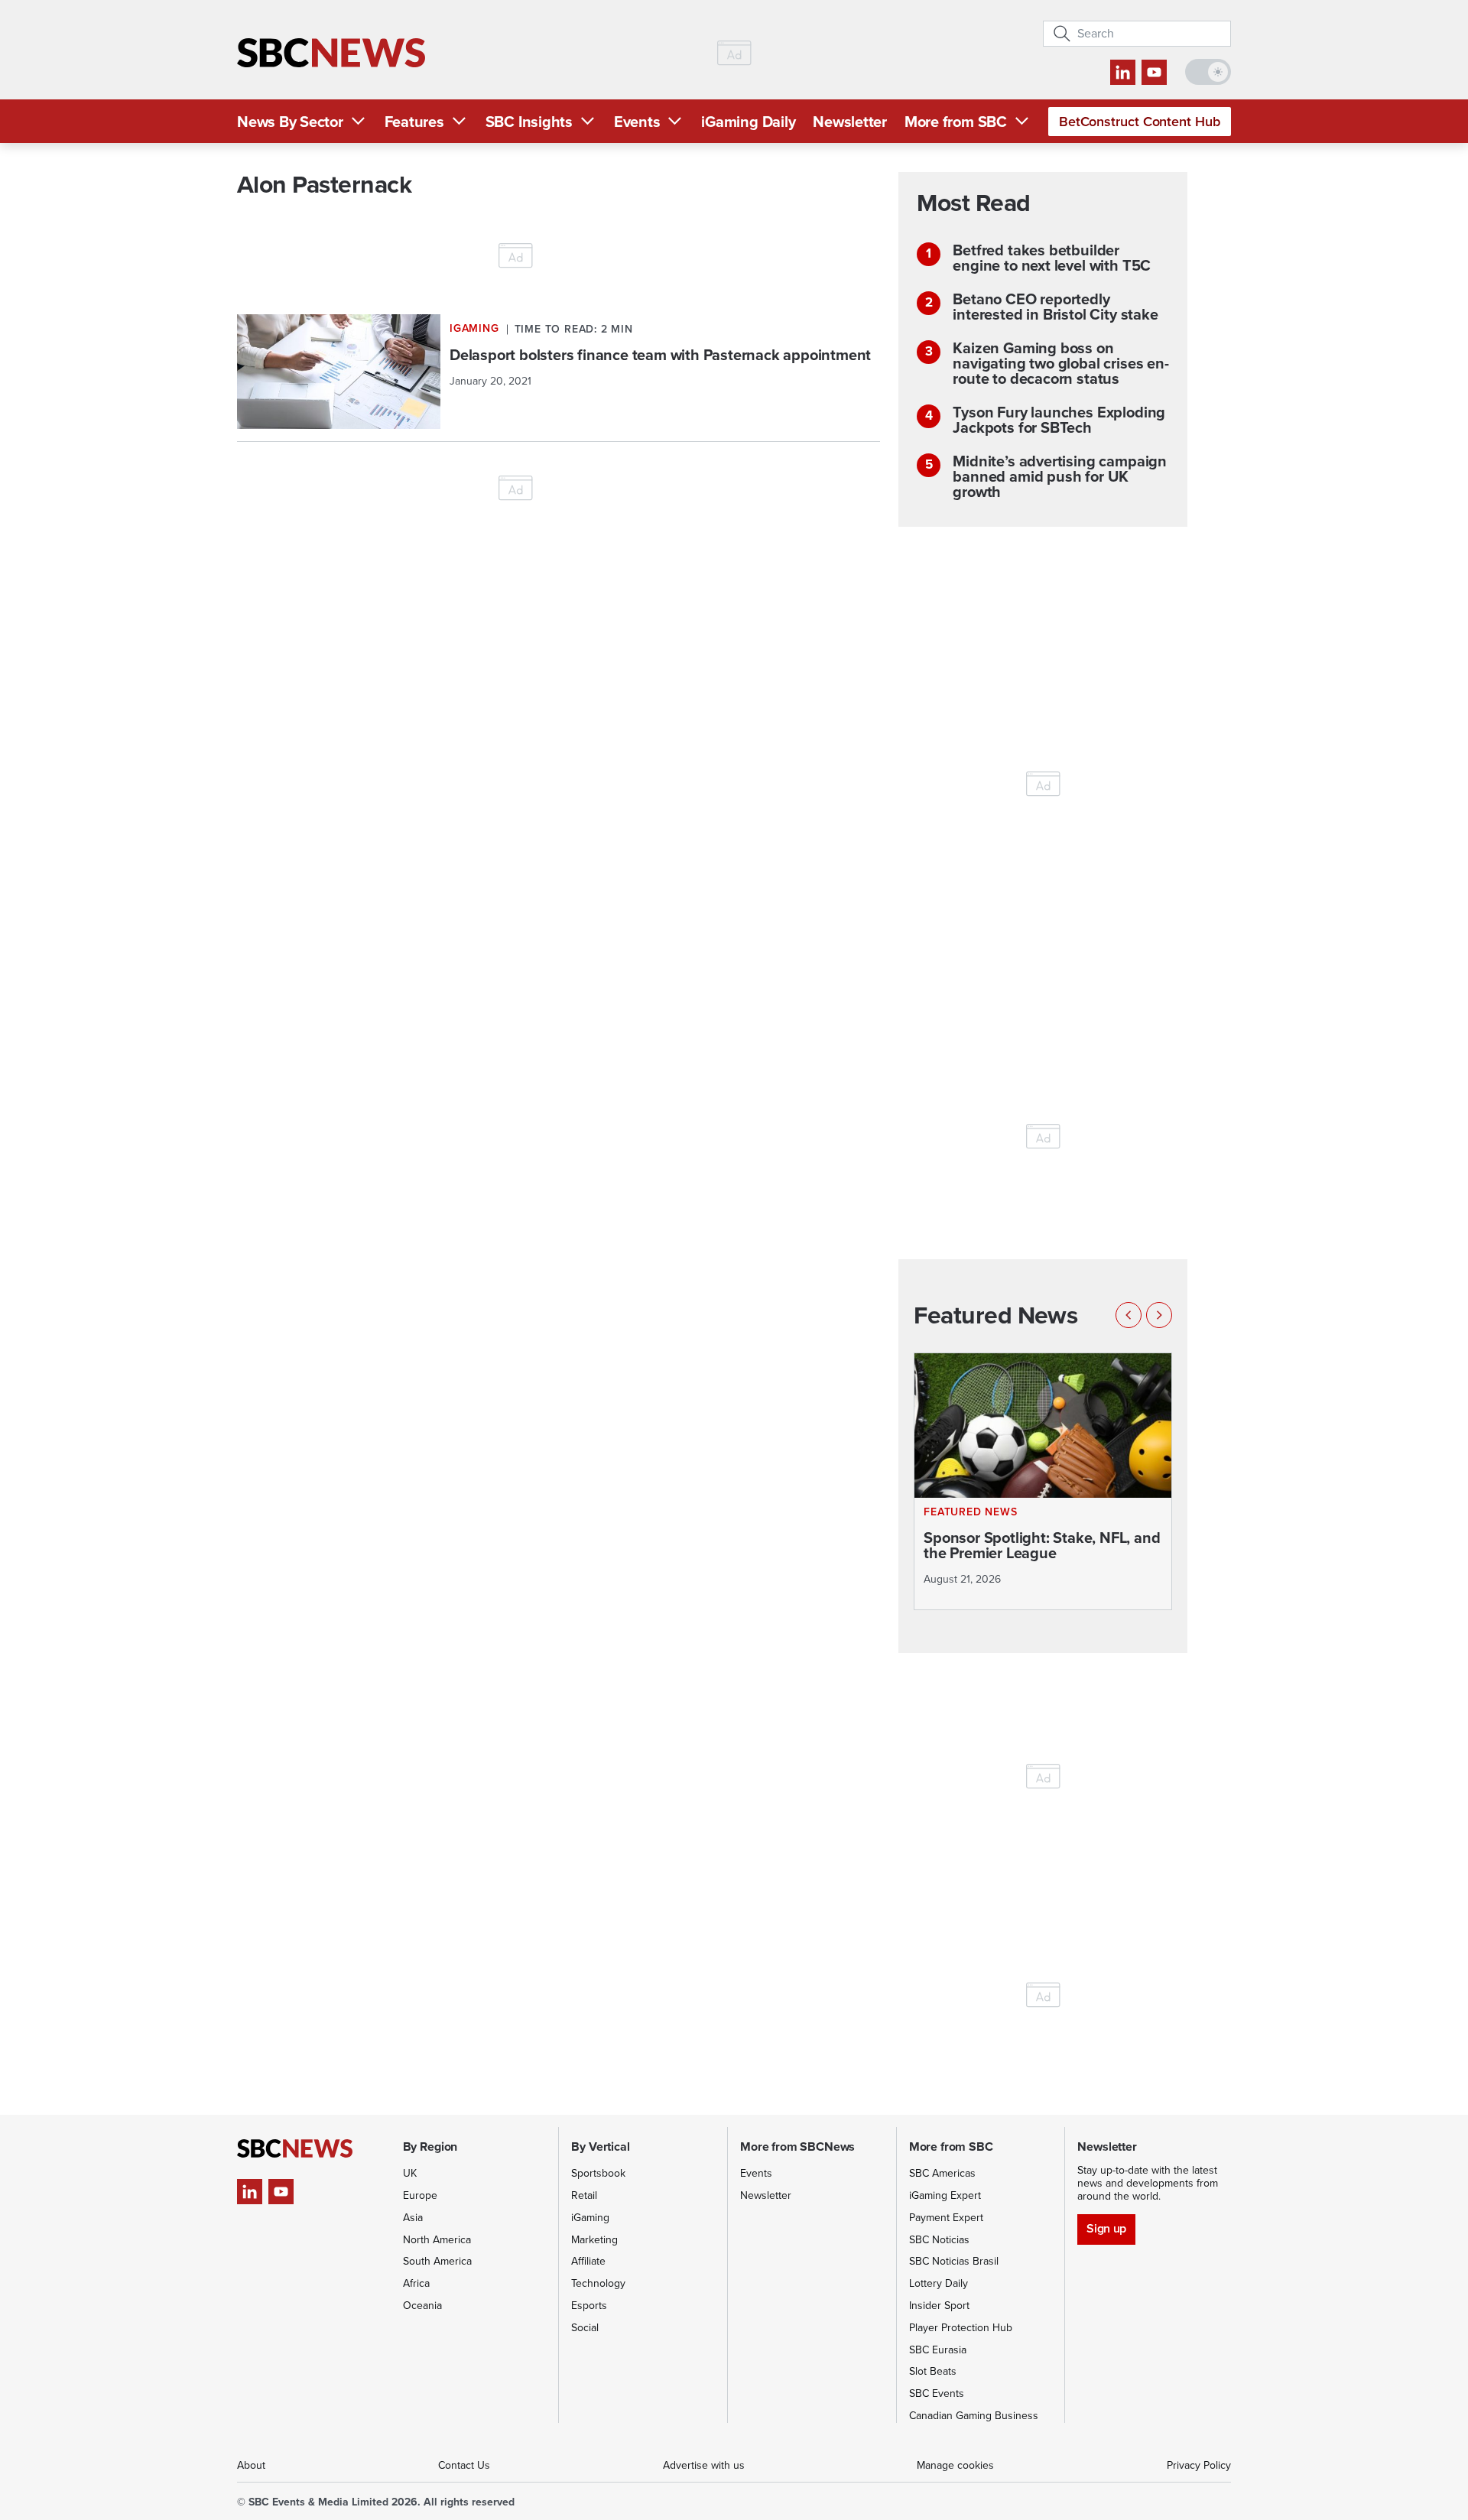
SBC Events (937, 2393)
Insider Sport (939, 2306)
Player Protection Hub (961, 2328)
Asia (413, 2218)
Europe (420, 2195)
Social (585, 2328)
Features (414, 122)
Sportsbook (598, 2173)
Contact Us (464, 2465)
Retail (584, 2195)
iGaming (590, 2218)
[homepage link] (331, 53)
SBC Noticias (939, 2240)
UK (410, 2173)
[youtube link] (1154, 72)
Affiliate (588, 2261)
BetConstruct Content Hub (1140, 122)
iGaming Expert (945, 2195)
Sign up (1106, 2228)
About (251, 2465)
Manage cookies (955, 2465)
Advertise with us (704, 2465)
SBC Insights (529, 122)
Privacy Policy (1199, 2465)
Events (637, 122)
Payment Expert (946, 2218)
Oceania (422, 2306)
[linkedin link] (1123, 72)
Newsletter (850, 122)
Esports (589, 2306)
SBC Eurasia (938, 2350)
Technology (598, 2283)
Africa (416, 2283)
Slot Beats (933, 2371)
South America (437, 2261)
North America (437, 2240)
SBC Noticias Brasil (954, 2261)
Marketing (594, 2240)
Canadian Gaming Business (974, 2416)
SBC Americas (942, 2173)
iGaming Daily (748, 122)
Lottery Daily (939, 2283)
